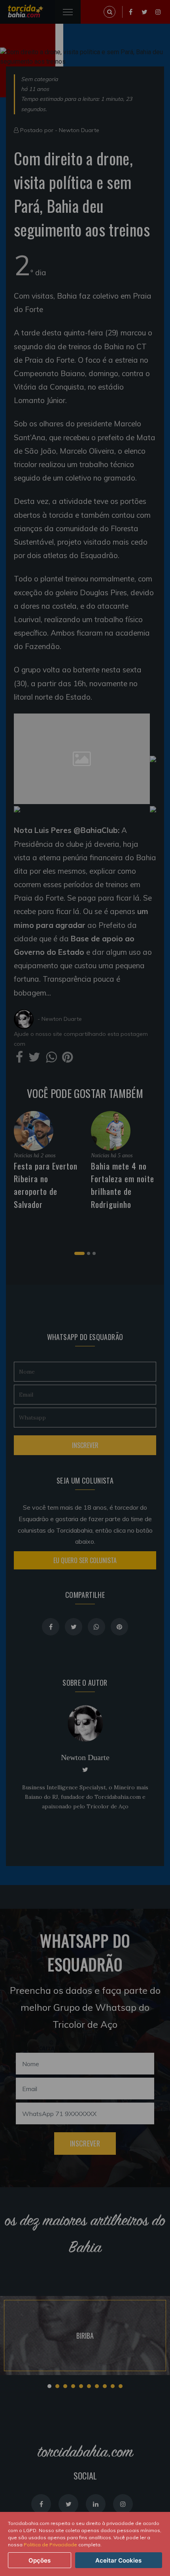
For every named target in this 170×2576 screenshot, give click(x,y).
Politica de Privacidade (50, 2545)
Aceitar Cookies (118, 2560)
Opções (40, 2560)
